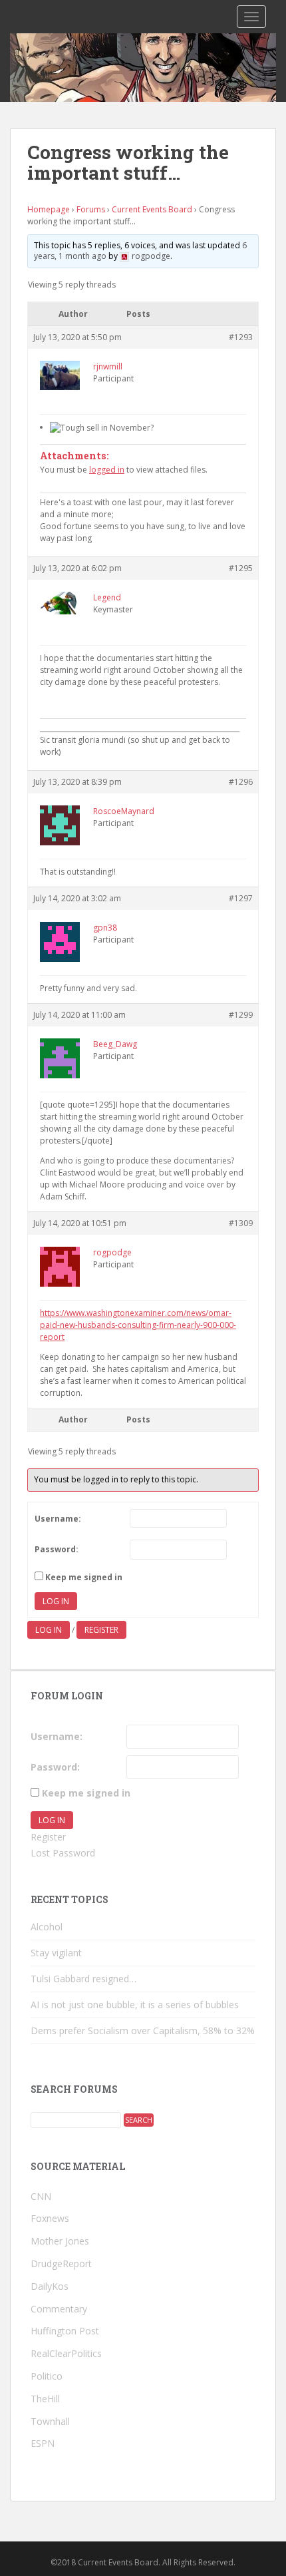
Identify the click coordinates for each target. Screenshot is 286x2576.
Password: (57, 1549)
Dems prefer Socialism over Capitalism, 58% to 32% (143, 2031)
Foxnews (50, 2218)
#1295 (241, 568)
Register (101, 1630)
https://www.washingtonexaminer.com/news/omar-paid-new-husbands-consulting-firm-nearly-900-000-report (138, 1325)
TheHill (45, 2399)
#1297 (241, 898)
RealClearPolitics (66, 2353)
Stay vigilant (56, 1953)
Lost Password (63, 1853)
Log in (49, 1630)
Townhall (50, 2421)
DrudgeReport (61, 2263)
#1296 (241, 782)
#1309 (241, 1223)
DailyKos (50, 2286)
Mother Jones (60, 2241)
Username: (58, 1519)
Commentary (59, 2309)
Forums (91, 209)
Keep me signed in (84, 1577)
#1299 (241, 1015)
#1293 (241, 337)
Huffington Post (65, 2331)
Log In (56, 1601)
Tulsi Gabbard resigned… (83, 1979)
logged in (107, 470)
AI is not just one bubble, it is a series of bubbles (135, 2005)
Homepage (49, 209)
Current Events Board (152, 209)
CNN (41, 2196)
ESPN (43, 2443)
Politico (47, 2376)
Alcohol (47, 1927)
